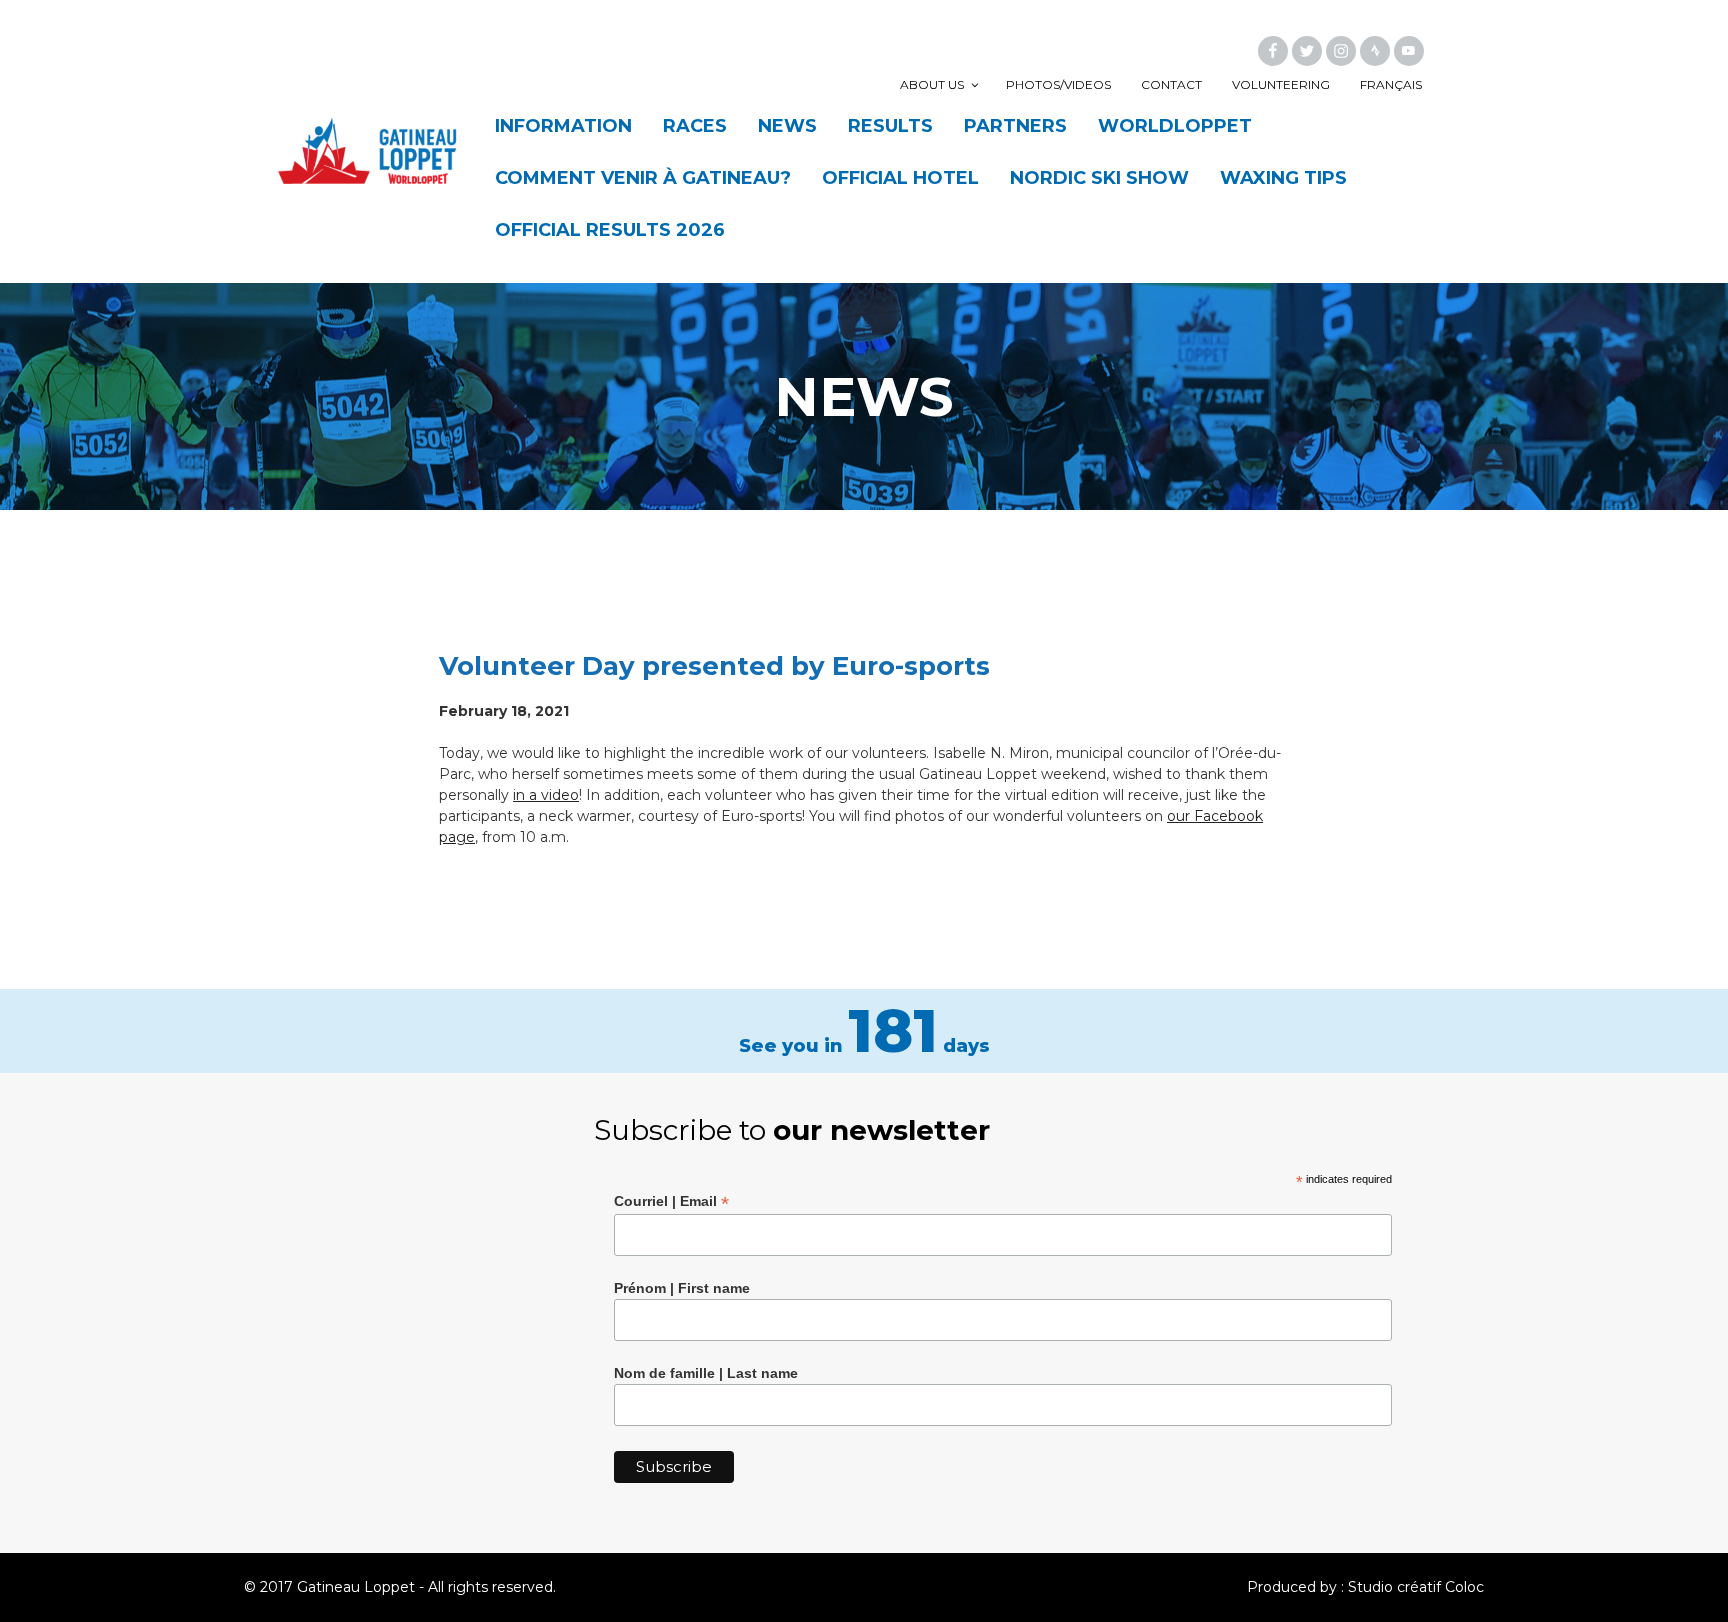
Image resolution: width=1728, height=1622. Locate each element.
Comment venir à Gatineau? (643, 178)
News (787, 126)
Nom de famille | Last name (706, 1373)
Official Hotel (900, 178)
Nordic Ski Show (1099, 178)
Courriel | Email (671, 1201)
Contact (1171, 84)
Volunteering (1281, 84)
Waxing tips (1283, 178)
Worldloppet (1175, 126)
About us (932, 84)
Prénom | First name (682, 1288)
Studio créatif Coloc (1416, 1587)
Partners (1015, 126)
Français (1391, 84)
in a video (546, 795)
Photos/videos (1058, 84)
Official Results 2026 (610, 230)
